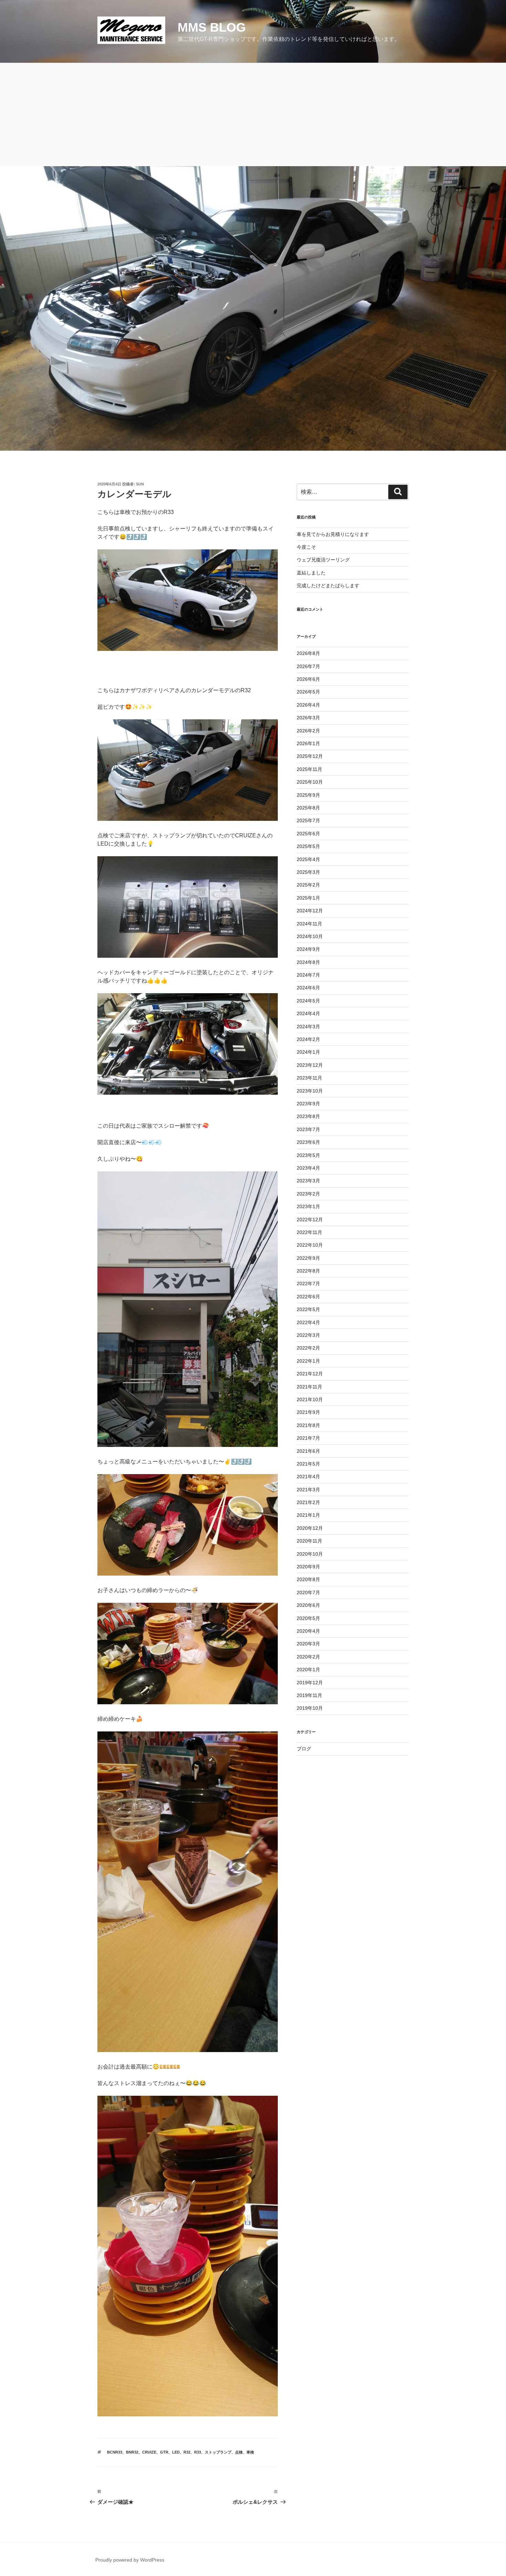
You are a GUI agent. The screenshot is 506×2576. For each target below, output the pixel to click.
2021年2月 (308, 1502)
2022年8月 (308, 1271)
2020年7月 (308, 1592)
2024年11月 (309, 924)
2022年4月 (308, 1322)
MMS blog (212, 27)
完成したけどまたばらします (328, 586)
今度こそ (306, 547)
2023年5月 (308, 1155)
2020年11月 (309, 1541)
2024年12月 (310, 911)
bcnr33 (115, 2452)
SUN (140, 484)
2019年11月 (309, 1695)
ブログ (304, 1749)
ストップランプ (218, 2452)
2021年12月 (310, 1374)
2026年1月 (308, 743)
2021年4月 (308, 1477)
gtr (164, 2452)
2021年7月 (308, 1438)
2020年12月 (310, 1528)
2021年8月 (308, 1425)
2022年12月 (310, 1220)
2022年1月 (308, 1361)
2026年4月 (308, 705)
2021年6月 (308, 1451)
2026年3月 (308, 718)
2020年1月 (308, 1670)
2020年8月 (308, 1579)
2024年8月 (308, 962)
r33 (198, 2452)
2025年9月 (308, 795)
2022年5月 (308, 1309)
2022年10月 (310, 1245)
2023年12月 (310, 1065)
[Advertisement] (253, 115)
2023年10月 (310, 1091)
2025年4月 (308, 859)
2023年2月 (308, 1194)
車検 (250, 2452)
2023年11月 (309, 1078)
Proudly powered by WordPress (130, 2560)
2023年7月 (308, 1129)
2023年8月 (308, 1116)
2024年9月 (308, 949)
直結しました (311, 573)
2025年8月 (308, 808)
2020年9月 (308, 1567)
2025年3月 (308, 872)
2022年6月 (308, 1297)
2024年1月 (308, 1052)
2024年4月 (308, 1013)
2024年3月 (308, 1027)
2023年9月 (308, 1104)
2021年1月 (308, 1515)
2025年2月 (308, 885)
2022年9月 (308, 1258)
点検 (239, 2452)
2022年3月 (308, 1335)
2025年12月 (310, 756)
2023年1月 (308, 1206)
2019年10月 (310, 1708)
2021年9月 (308, 1412)
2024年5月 (308, 1001)
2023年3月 (308, 1181)
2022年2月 (308, 1348)
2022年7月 (308, 1284)
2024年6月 (308, 988)
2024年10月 (310, 936)
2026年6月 (308, 679)
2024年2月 (308, 1039)
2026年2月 (308, 731)
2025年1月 (308, 898)
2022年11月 (309, 1232)
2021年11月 (309, 1387)
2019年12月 (310, 1683)
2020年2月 (308, 1657)
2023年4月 (308, 1168)
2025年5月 (308, 846)
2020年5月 (308, 1618)
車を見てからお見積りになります (333, 534)
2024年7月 (308, 975)
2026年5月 (308, 692)
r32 (187, 2452)
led (176, 2452)
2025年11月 (309, 769)
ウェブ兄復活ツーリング (323, 560)
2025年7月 (308, 820)
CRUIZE (149, 2452)
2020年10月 (310, 1554)
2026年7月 (308, 666)
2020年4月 (308, 1631)
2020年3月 (308, 1644)
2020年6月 (308, 1605)
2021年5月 (308, 1464)
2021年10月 (310, 1399)
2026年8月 (308, 653)
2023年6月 (308, 1142)
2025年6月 (308, 834)
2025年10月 (310, 782)
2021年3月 (308, 1490)
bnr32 (132, 2452)
